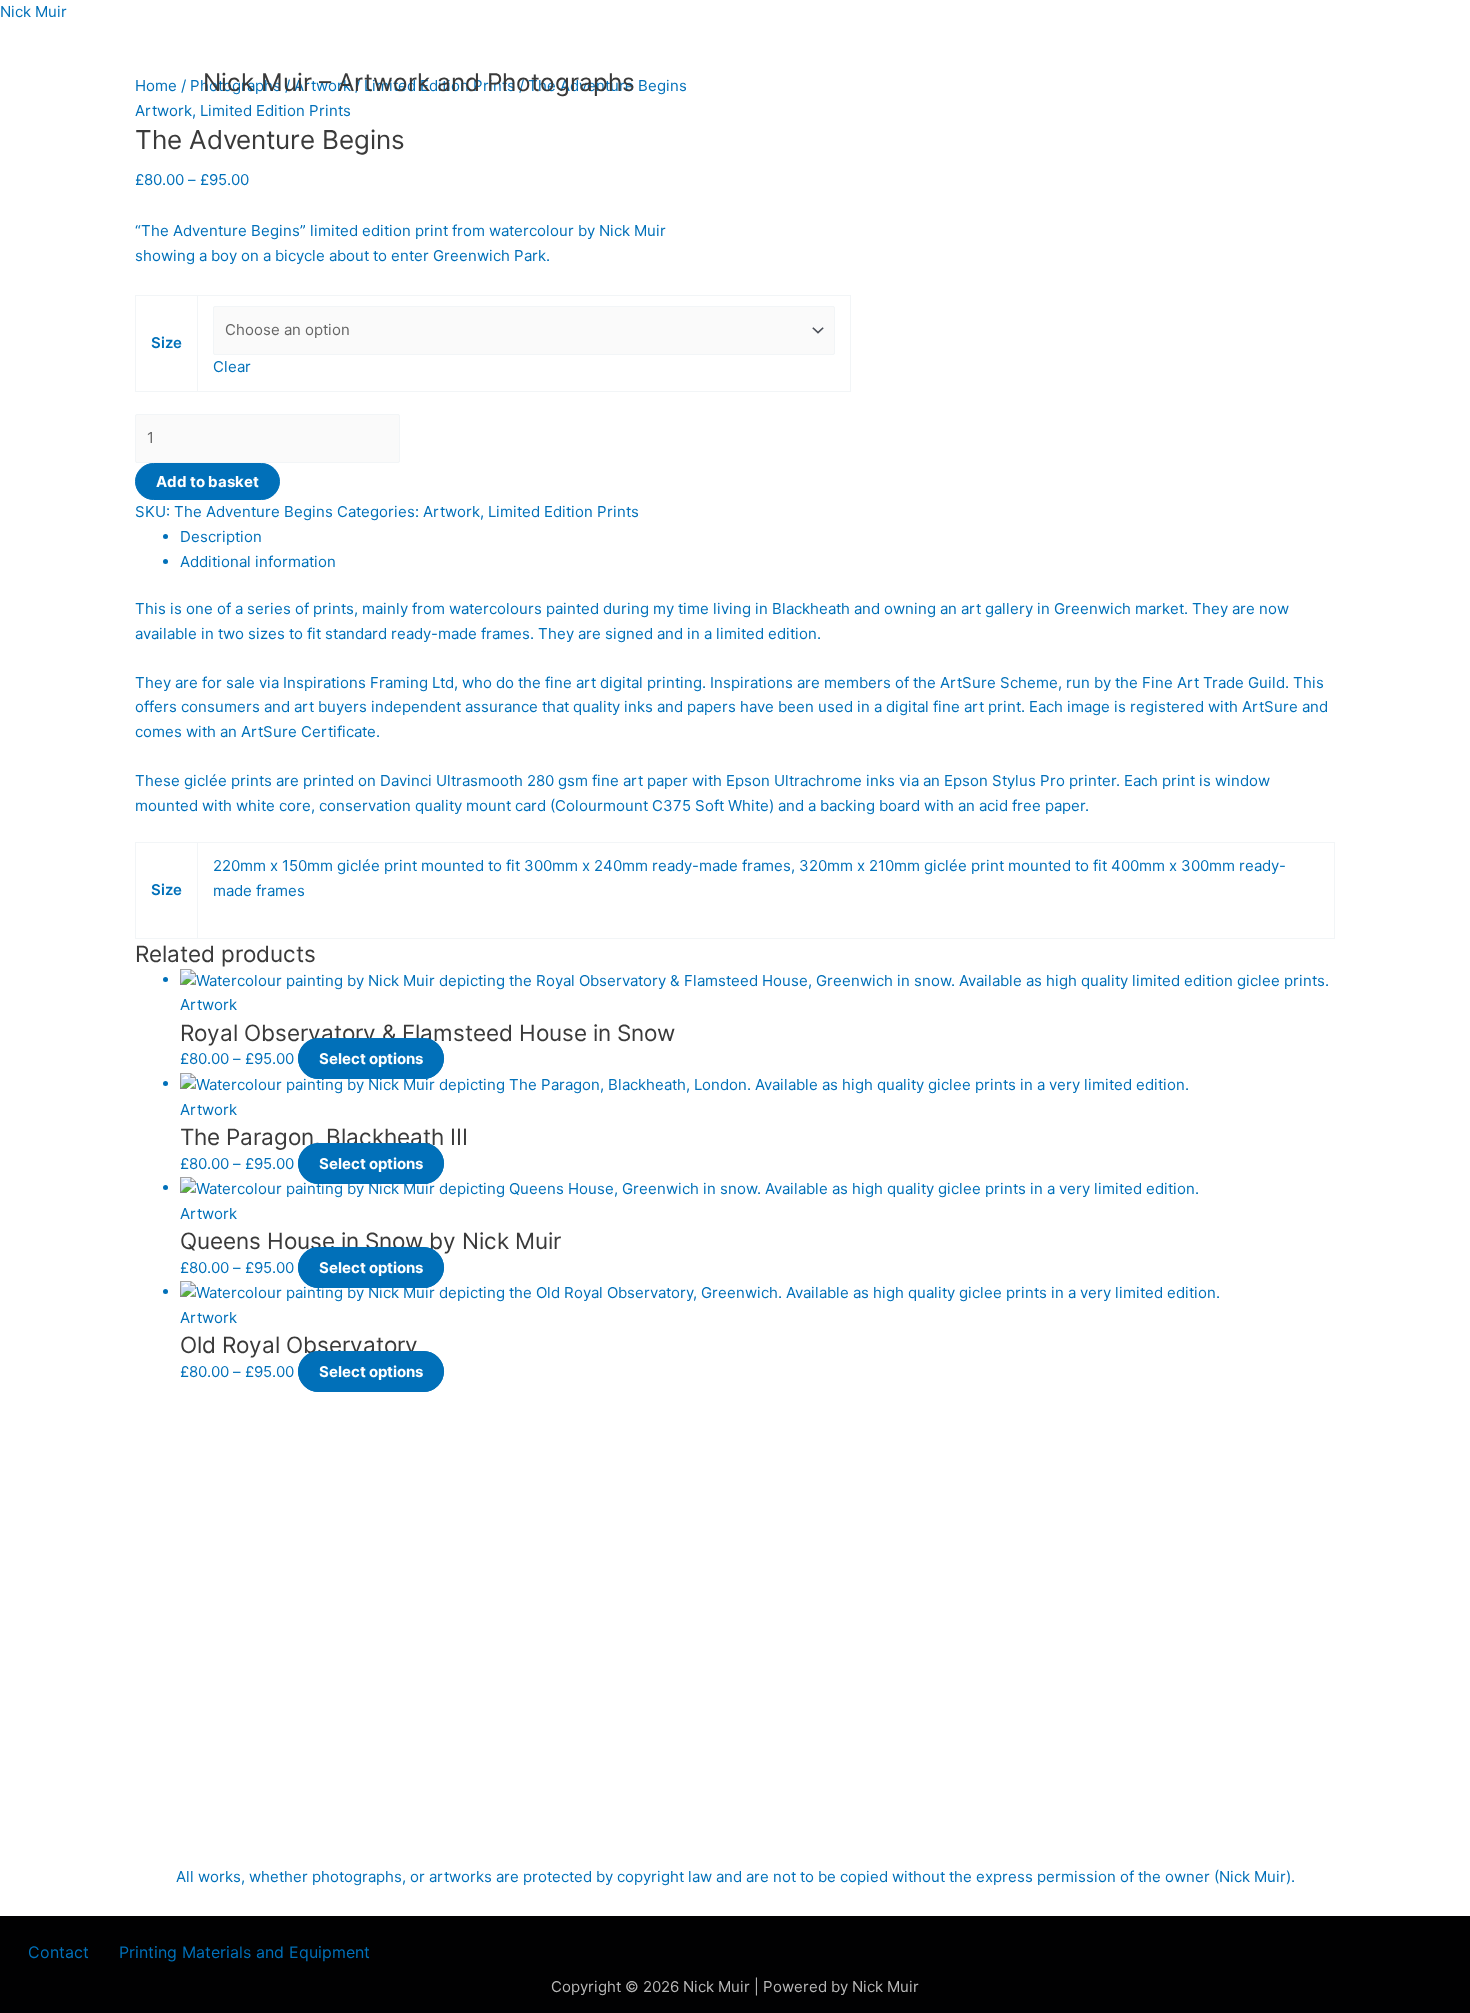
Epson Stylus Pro (1004, 780)
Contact (58, 1952)
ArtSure (1270, 706)
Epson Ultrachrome (794, 780)
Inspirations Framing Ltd (368, 682)
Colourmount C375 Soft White (662, 805)
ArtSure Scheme (999, 682)
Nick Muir (33, 11)
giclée (205, 780)
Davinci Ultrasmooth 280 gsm (484, 780)
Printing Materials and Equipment (244, 1952)
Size (166, 342)
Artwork (163, 110)
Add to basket (207, 481)
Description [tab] (221, 536)
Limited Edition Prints (275, 110)
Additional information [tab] (258, 561)
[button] (249, 1952)
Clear (232, 366)
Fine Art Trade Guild (1213, 682)
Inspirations (751, 682)
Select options (371, 1058)
